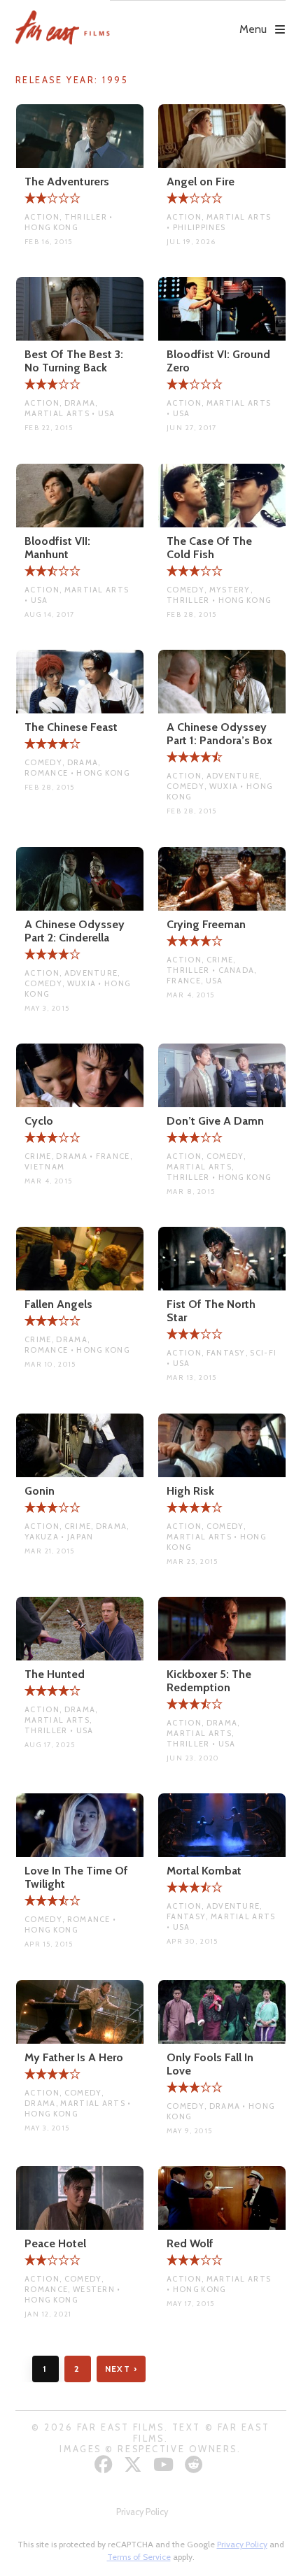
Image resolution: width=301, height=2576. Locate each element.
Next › (121, 2369)
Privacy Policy (142, 2512)
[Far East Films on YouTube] (165, 2464)
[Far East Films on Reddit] (196, 2464)
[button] (198, 19)
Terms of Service (139, 2557)
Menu (253, 29)
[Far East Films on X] (135, 2464)
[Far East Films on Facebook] (105, 2464)
